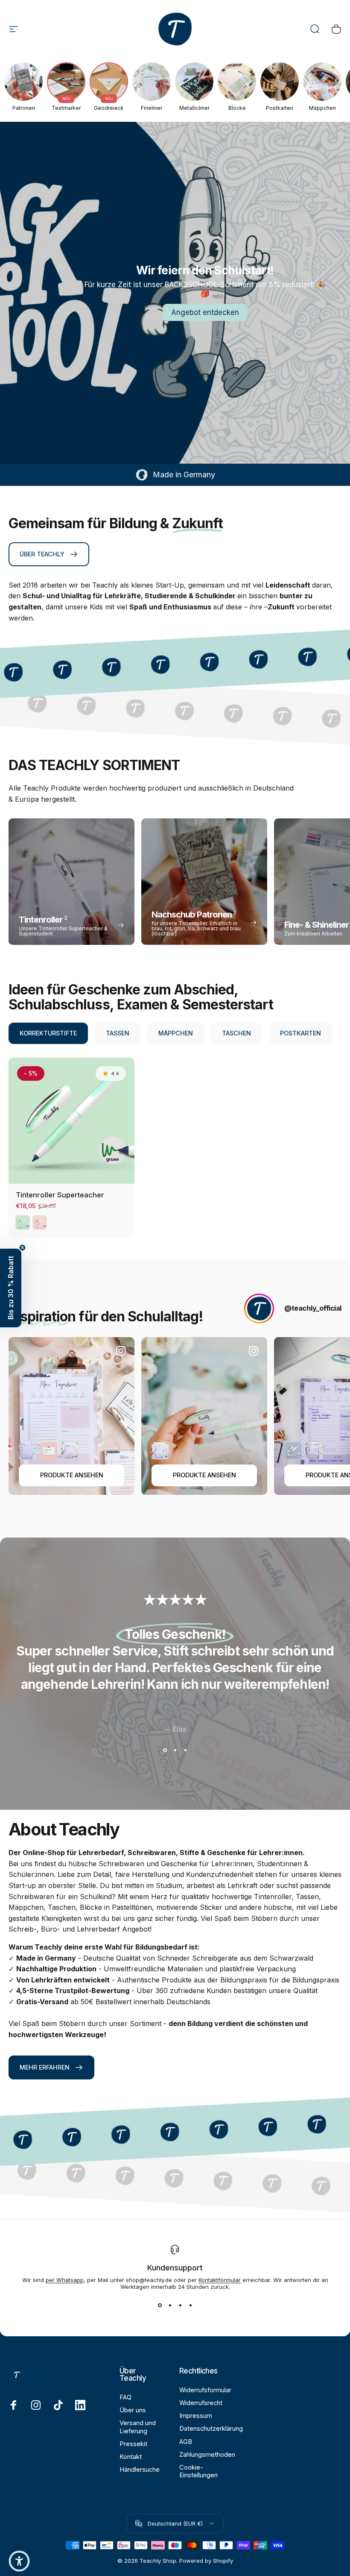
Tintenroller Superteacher (60, 1195)
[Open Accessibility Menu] (19, 2561)
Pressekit (133, 2444)
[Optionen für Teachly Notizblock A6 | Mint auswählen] (160, 1451)
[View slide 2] (175, 1750)
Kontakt (131, 2457)
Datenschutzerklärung (211, 2429)
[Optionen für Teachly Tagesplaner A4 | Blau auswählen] (314, 1451)
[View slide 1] (165, 1750)
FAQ (125, 2397)
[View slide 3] (185, 1750)
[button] (11, 1288)
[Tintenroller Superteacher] (71, 1121)
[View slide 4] (190, 2305)
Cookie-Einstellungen (198, 2471)
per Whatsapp (65, 2280)
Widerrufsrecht (201, 2403)
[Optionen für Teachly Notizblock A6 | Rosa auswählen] (70, 1451)
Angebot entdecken (205, 312)
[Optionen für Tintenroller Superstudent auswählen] (293, 1451)
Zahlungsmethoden (207, 2455)
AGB (186, 2442)
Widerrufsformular (205, 2390)
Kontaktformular (220, 2280)
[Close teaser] (22, 1248)
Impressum (196, 2416)
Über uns (133, 2410)
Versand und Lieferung (138, 2427)
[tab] (48, 1033)
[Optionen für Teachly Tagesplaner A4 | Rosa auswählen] (27, 1451)
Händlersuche (140, 2470)
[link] (49, 554)
